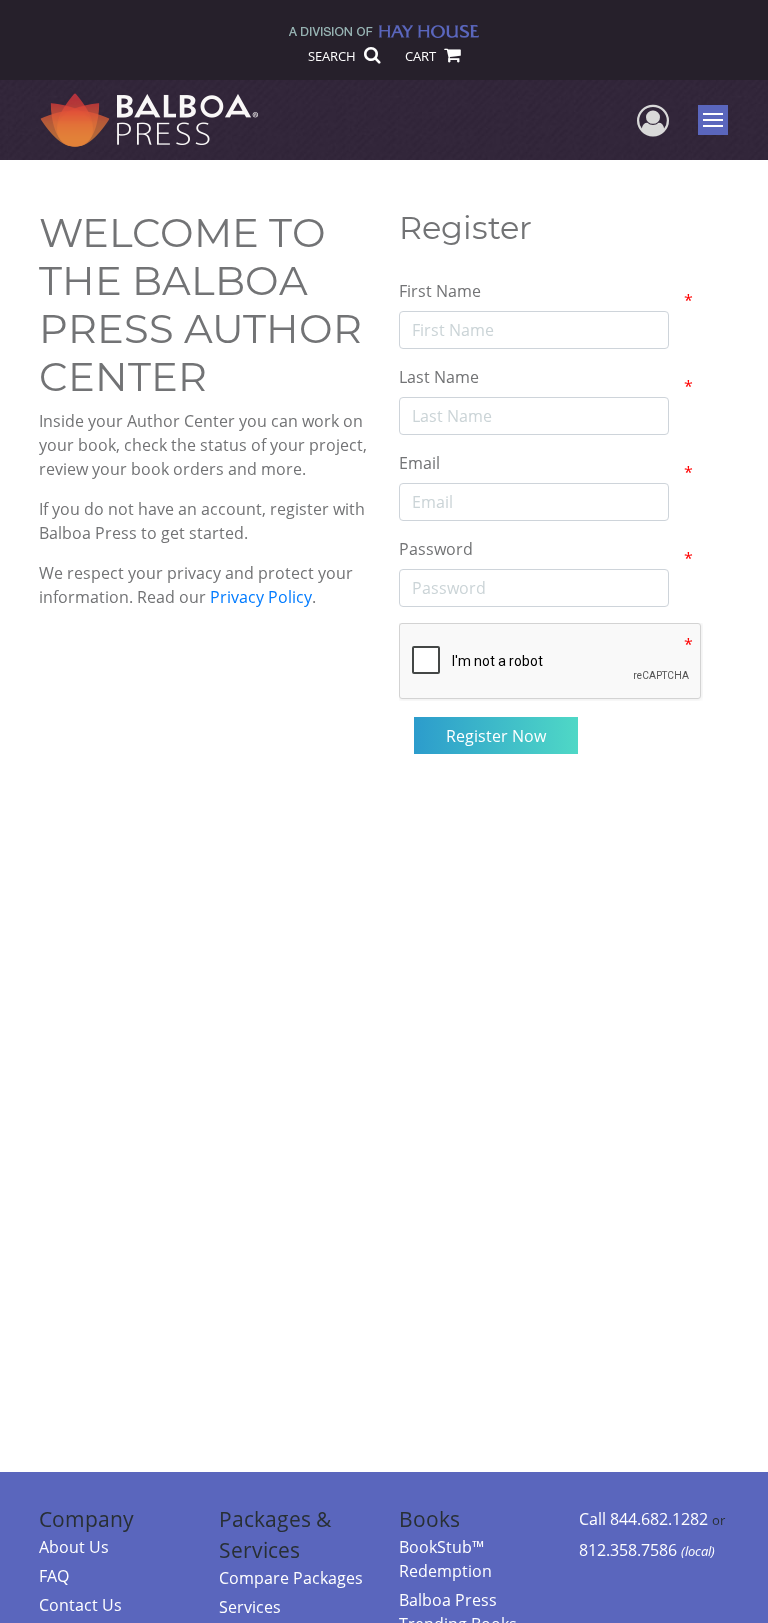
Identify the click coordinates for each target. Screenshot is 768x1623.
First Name (440, 291)
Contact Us (80, 1605)
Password (436, 549)
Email (419, 463)
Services (250, 1607)
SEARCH (333, 56)
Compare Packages (291, 1578)
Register (465, 228)
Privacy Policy (261, 597)
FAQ (54, 1576)
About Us (74, 1547)
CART (422, 56)
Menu (719, 120)
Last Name (439, 377)
